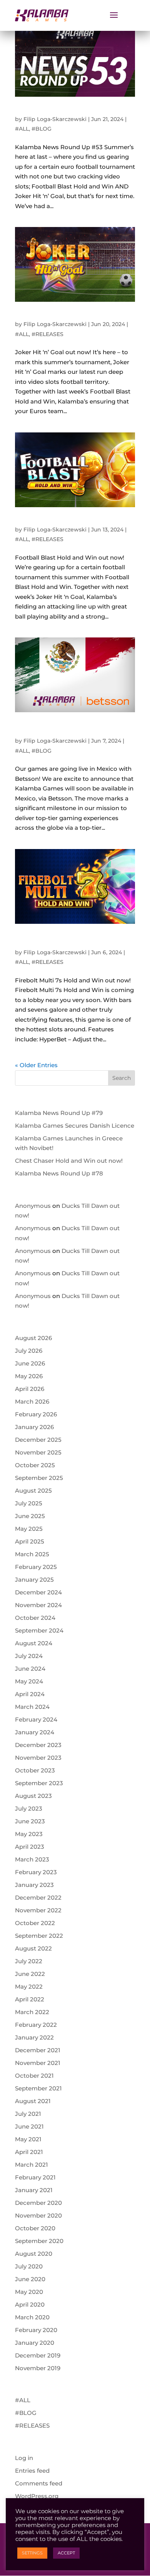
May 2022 (29, 1987)
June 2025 (30, 1516)
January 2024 (35, 1732)
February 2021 (35, 2177)
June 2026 (30, 1363)
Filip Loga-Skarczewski (55, 119)
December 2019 (38, 2355)
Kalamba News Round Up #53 (61, 111)
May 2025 (29, 1529)
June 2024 (30, 1669)
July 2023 (29, 1808)
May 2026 (29, 1376)
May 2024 (29, 1681)
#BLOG (42, 129)
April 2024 (30, 1694)
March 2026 (32, 1401)
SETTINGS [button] (32, 2553)
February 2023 (36, 1872)
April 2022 (30, 1999)
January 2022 (34, 2037)
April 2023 (30, 1847)
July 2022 (29, 1961)
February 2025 (36, 1567)
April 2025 (30, 1541)
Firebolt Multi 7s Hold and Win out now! (68, 941)
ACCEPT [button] (66, 2553)
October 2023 (35, 1770)
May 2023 (29, 1834)
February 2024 (36, 1719)
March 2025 (32, 1554)
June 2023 (30, 1821)
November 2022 (38, 1910)
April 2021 (29, 2152)
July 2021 (28, 2114)
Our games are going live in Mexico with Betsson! (69, 730)
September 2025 (39, 1478)
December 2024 (38, 1592)
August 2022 (33, 1948)
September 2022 (39, 1936)
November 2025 (38, 1452)
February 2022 (36, 2025)
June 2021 (29, 2126)
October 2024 (35, 1618)
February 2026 (36, 1414)
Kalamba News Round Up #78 (59, 1173)
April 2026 (30, 1389)
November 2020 (38, 2215)
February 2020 (36, 2330)
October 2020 (35, 2228)
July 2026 (29, 1351)
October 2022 (35, 1923)
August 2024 (34, 1643)
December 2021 (38, 2050)
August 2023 (33, 1796)
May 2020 (29, 2292)
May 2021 (28, 2139)
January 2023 (34, 1885)
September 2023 (39, 1783)
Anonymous (33, 1206)
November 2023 (38, 1758)
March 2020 (32, 2317)
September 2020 (39, 2241)
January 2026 (34, 1427)
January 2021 (34, 2190)
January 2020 (35, 2343)
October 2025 (35, 1465)
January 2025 (34, 1580)
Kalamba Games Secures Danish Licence (75, 1126)
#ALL (22, 129)
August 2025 (33, 1491)
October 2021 (34, 2076)
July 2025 (29, 1503)
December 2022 (38, 1898)
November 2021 (38, 2063)
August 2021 (33, 2101)
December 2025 (38, 1440)
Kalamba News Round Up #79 (59, 1113)
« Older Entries (36, 1065)
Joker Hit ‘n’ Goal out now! (55, 316)
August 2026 (33, 1338)
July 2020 (29, 2266)
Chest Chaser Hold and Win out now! (69, 1161)
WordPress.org (37, 2496)
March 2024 (32, 1707)
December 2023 (38, 1745)
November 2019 (38, 2368)
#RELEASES (47, 334)
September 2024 (39, 1630)
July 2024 (29, 1656)
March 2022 (32, 2012)
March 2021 (32, 2165)
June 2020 (30, 2279)
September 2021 (38, 2088)
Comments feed (39, 2483)
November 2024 (38, 1605)
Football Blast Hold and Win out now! (72, 522)
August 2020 (34, 2254)
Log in (24, 2458)
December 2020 (38, 2203)
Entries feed (32, 2471)
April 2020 (30, 2304)
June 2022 (30, 1974)
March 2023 (32, 1859)
